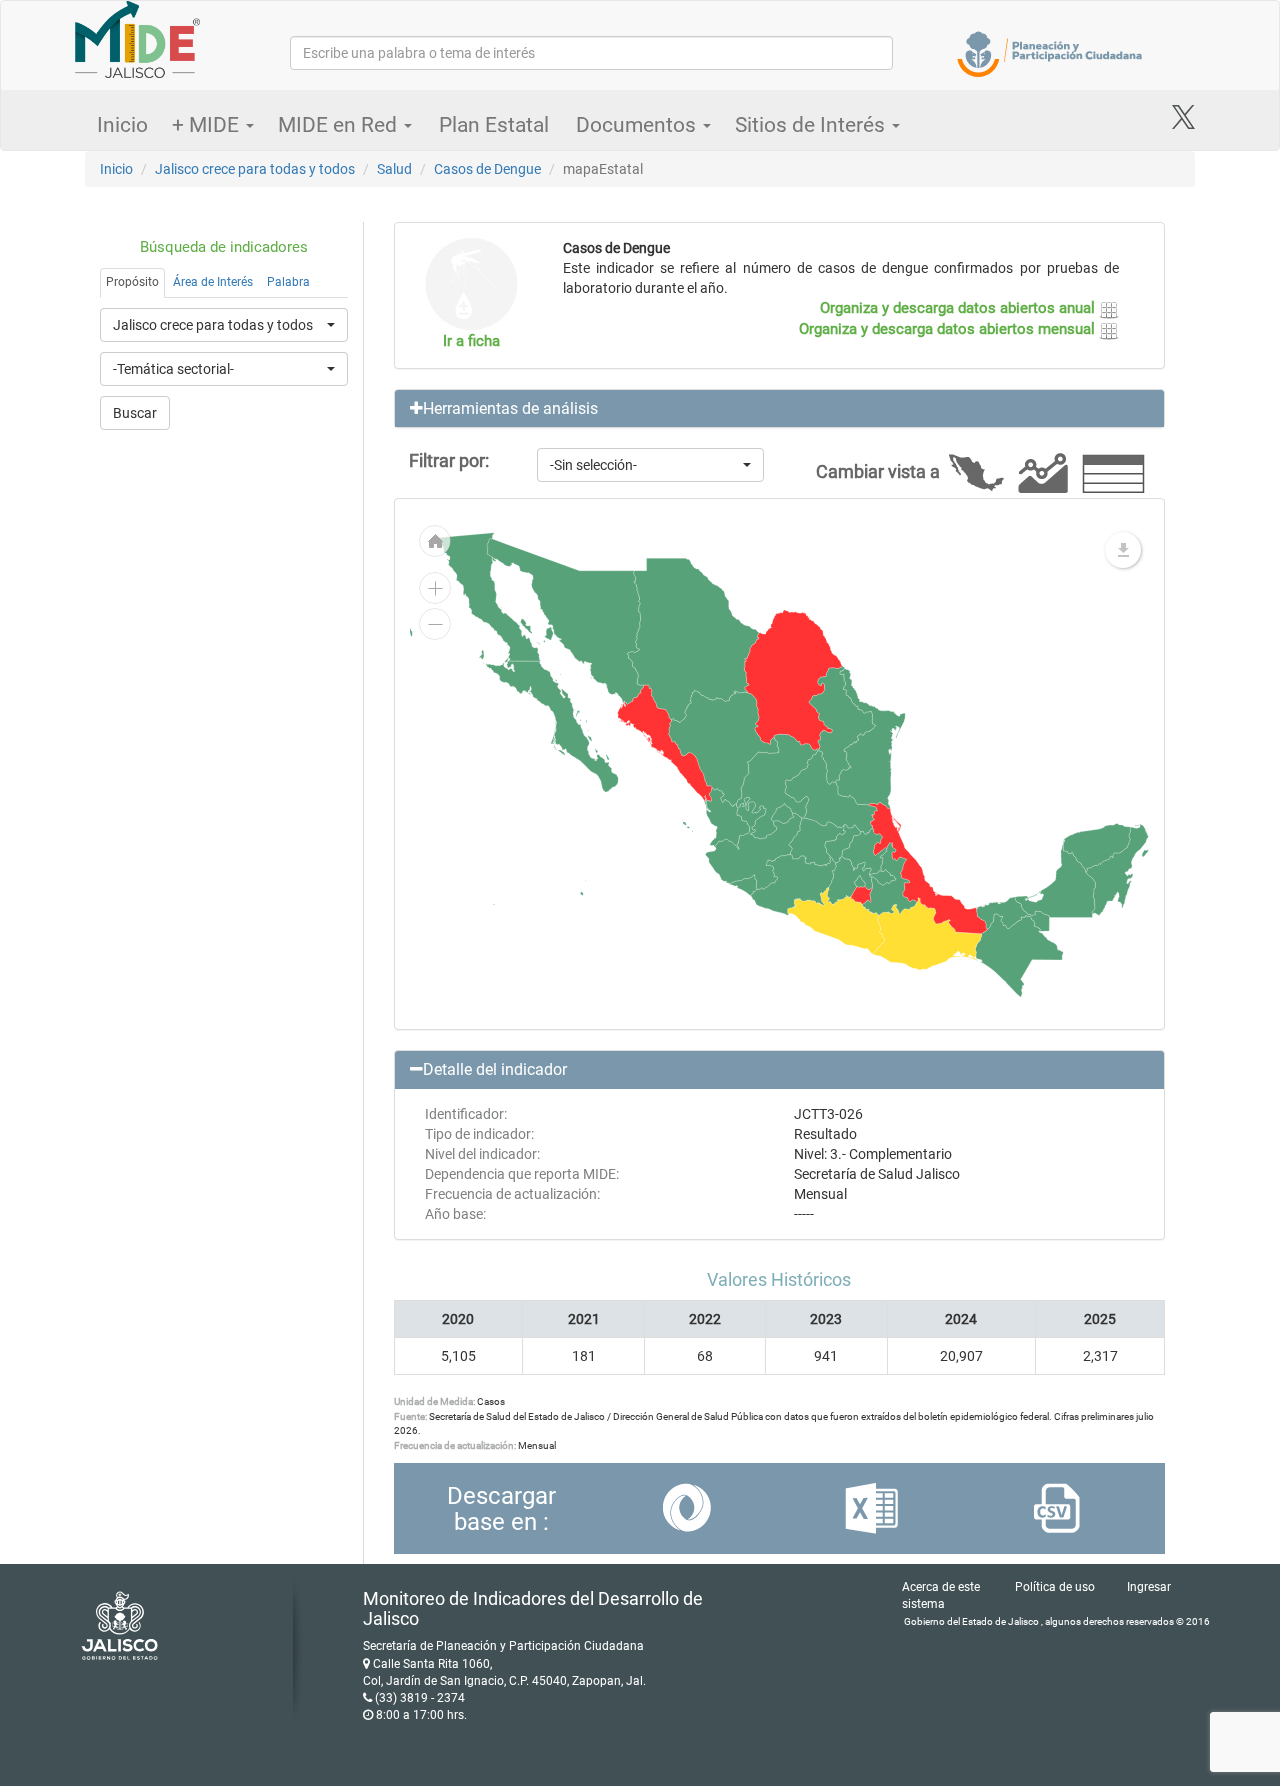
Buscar (135, 413)
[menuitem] (782, 813)
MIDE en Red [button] (340, 125)
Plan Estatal (494, 125)
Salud (394, 169)
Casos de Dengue (487, 169)
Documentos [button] (638, 125)
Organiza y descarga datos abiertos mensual (949, 329)
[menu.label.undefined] (1123, 550)
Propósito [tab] (132, 282)
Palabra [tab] (288, 282)
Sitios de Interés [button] (812, 125)
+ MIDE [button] (208, 125)
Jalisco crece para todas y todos (255, 169)
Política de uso (1055, 1587)
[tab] (780, 409)
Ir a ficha (471, 341)
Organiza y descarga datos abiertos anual (959, 308)
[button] (780, 409)
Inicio (122, 125)
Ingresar (1149, 1587)
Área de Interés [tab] (213, 282)
